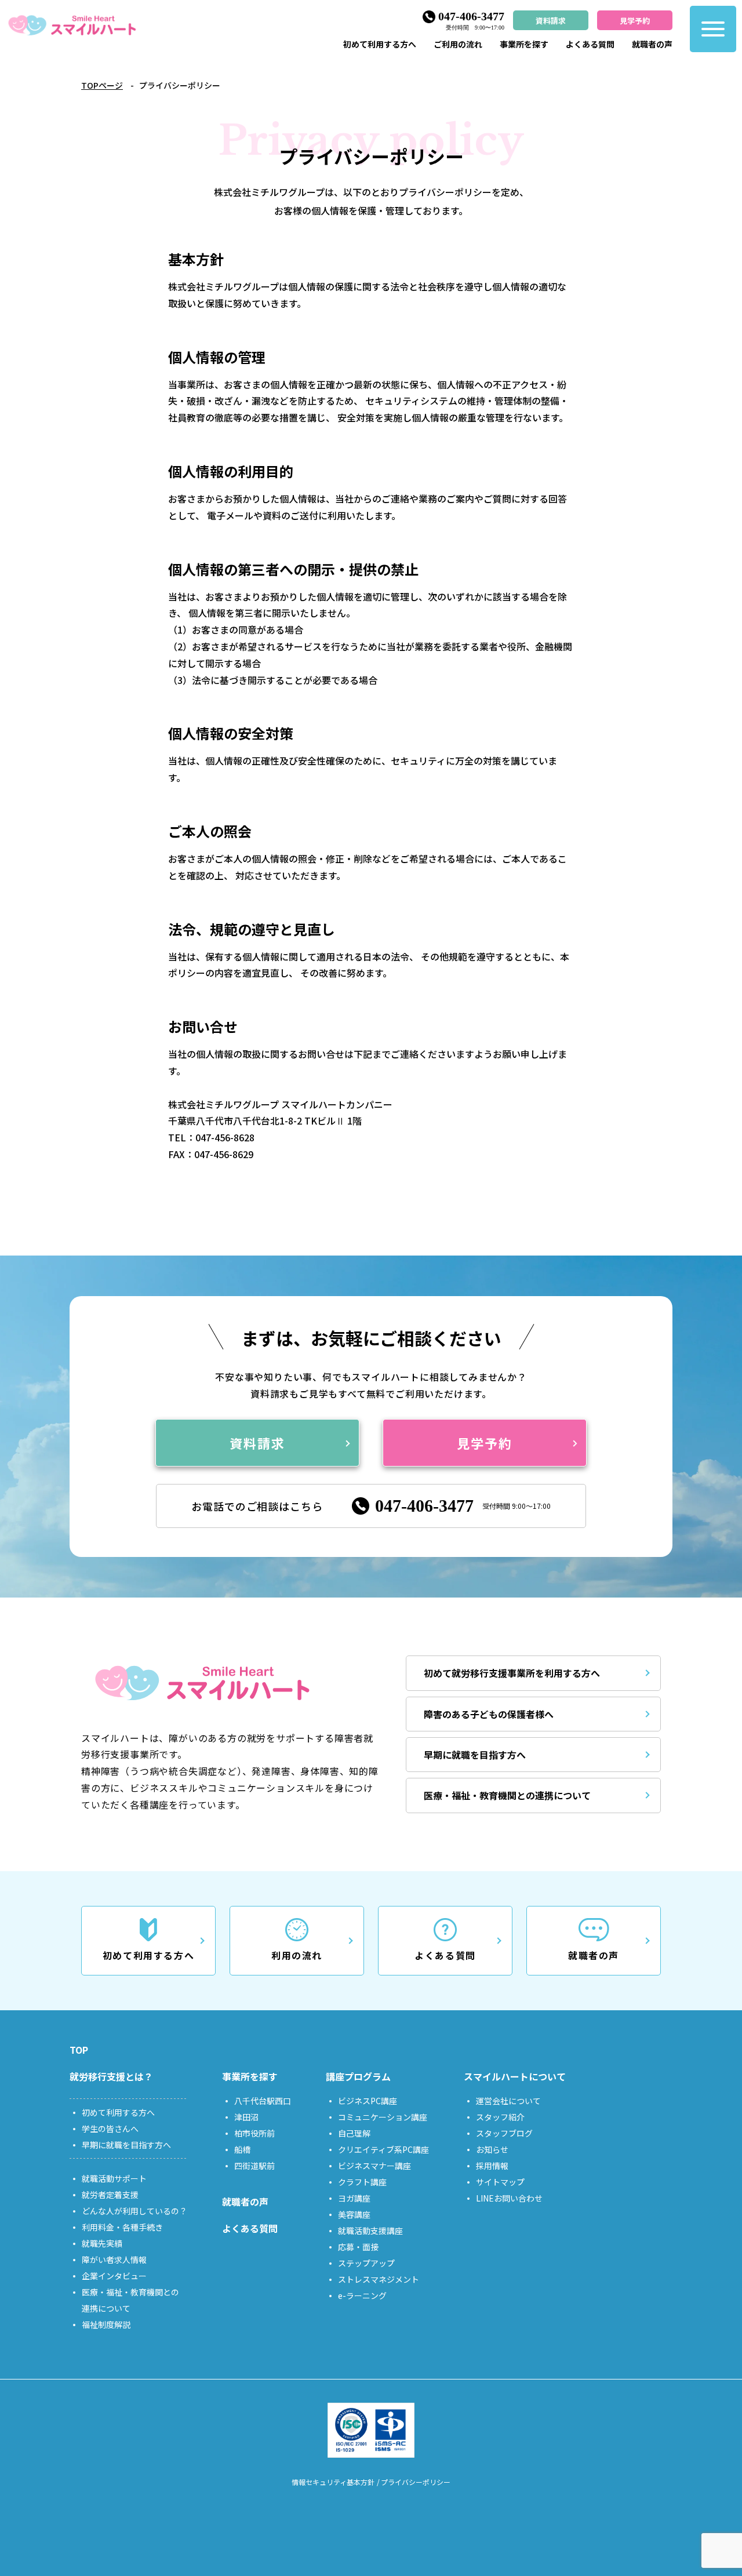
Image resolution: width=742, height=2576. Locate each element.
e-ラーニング (362, 2295)
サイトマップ (500, 2182)
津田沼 (246, 2117)
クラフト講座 (362, 2182)
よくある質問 (590, 44)
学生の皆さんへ (110, 2129)
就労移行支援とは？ (111, 2076)
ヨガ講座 (354, 2198)
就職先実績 (102, 2243)
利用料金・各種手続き (122, 2227)
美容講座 (354, 2214)
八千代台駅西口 (263, 2101)
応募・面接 (358, 2247)
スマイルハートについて (515, 2076)
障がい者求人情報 (114, 2260)
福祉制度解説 (106, 2324)
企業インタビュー (114, 2276)
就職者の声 (652, 44)
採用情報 (492, 2166)
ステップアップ (366, 2263)
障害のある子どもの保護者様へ (489, 1714)
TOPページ (102, 85)
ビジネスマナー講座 (374, 2166)
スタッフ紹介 (500, 2117)
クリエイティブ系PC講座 (383, 2149)
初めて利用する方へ (380, 44)
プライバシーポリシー (416, 2482)
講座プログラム (358, 2076)
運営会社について (508, 2101)
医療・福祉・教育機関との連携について (507, 1795)
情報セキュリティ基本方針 (333, 2482)
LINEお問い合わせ (509, 2198)
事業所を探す (524, 44)
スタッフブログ (504, 2133)
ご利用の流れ (458, 44)
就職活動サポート (114, 2178)
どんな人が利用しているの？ (134, 2211)
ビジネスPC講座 (368, 2101)
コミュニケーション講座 (383, 2117)
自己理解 (354, 2133)
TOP (79, 2050)
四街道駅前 (254, 2166)
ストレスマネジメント (379, 2279)
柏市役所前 (254, 2133)
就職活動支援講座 (370, 2231)
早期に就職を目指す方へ (475, 1755)
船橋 (242, 2149)
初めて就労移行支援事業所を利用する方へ (512, 1673)
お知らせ (492, 2149)
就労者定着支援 (110, 2195)
